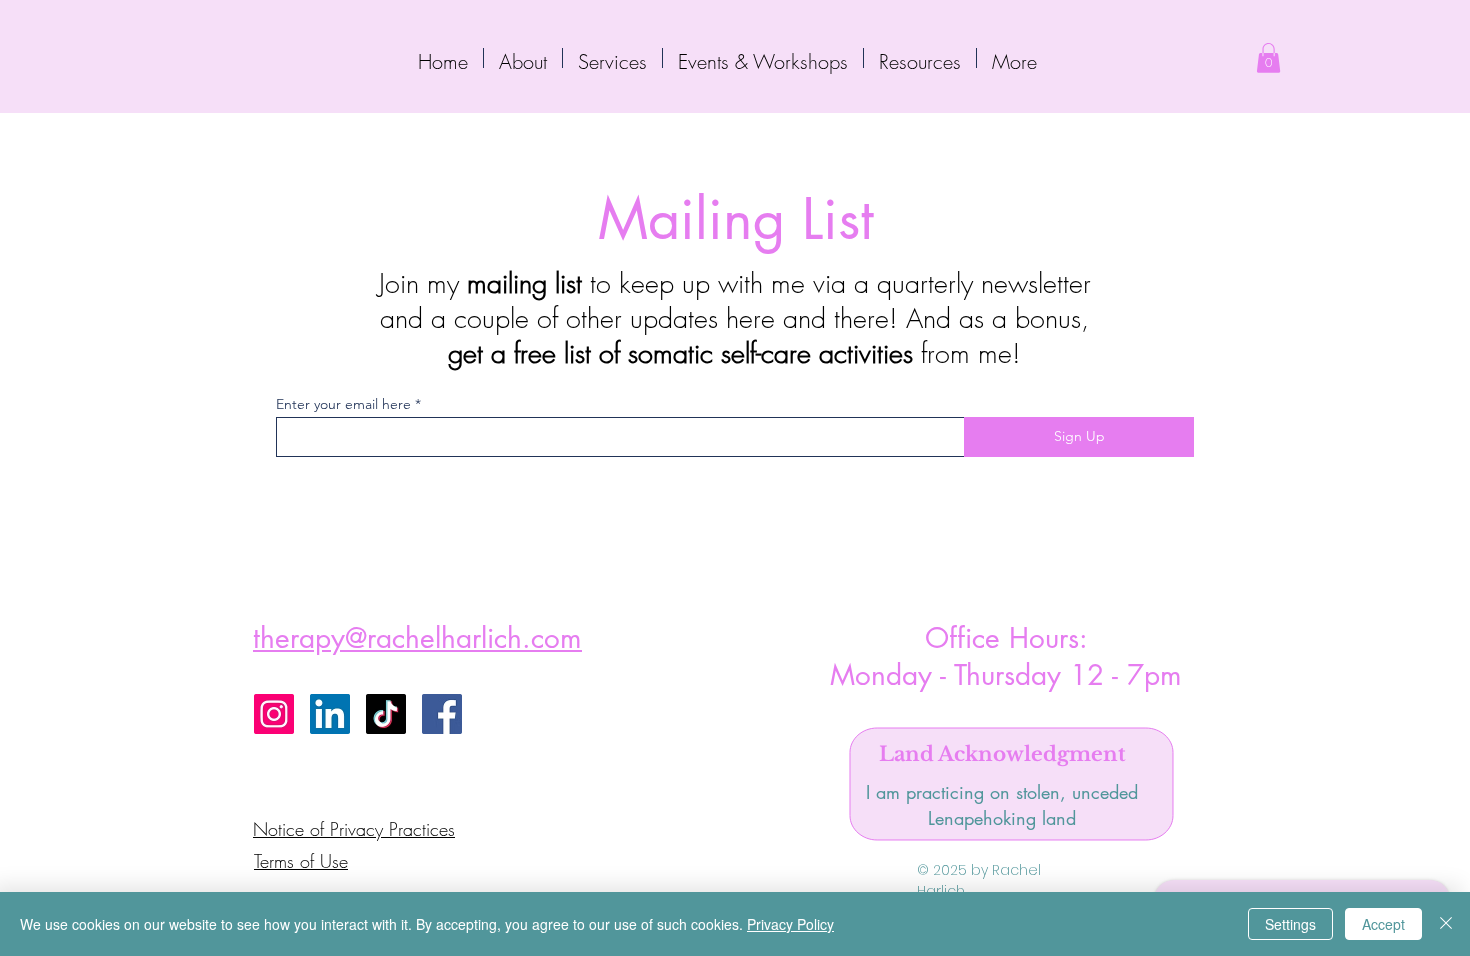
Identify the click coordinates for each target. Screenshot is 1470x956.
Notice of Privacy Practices (354, 829)
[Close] (1446, 924)
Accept (1383, 924)
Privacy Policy (790, 924)
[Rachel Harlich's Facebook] (442, 714)
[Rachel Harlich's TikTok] (386, 714)
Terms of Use (301, 861)
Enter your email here (343, 404)
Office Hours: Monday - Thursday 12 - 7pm (1006, 656)
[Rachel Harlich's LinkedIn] (330, 714)
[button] (612, 58)
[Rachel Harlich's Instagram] (274, 714)
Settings (1290, 924)
